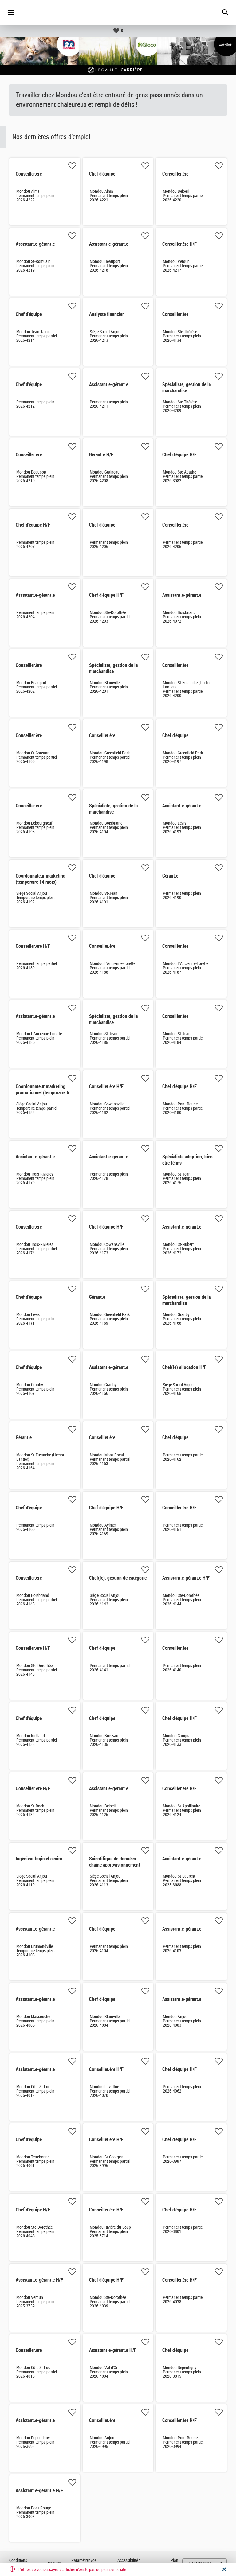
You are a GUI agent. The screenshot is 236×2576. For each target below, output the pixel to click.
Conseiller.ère (29, 174)
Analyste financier (106, 314)
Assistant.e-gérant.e (35, 244)
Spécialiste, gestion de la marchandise (187, 388)
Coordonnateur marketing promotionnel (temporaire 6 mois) (42, 1093)
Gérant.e (170, 876)
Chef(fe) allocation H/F (184, 1367)
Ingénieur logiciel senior (39, 1859)
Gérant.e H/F (101, 455)
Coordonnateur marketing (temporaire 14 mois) (41, 879)
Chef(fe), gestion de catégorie (118, 1578)
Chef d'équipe (102, 174)
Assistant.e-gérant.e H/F (186, 1578)
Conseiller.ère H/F (179, 244)
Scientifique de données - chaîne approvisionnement (115, 1862)
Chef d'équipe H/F (179, 455)
